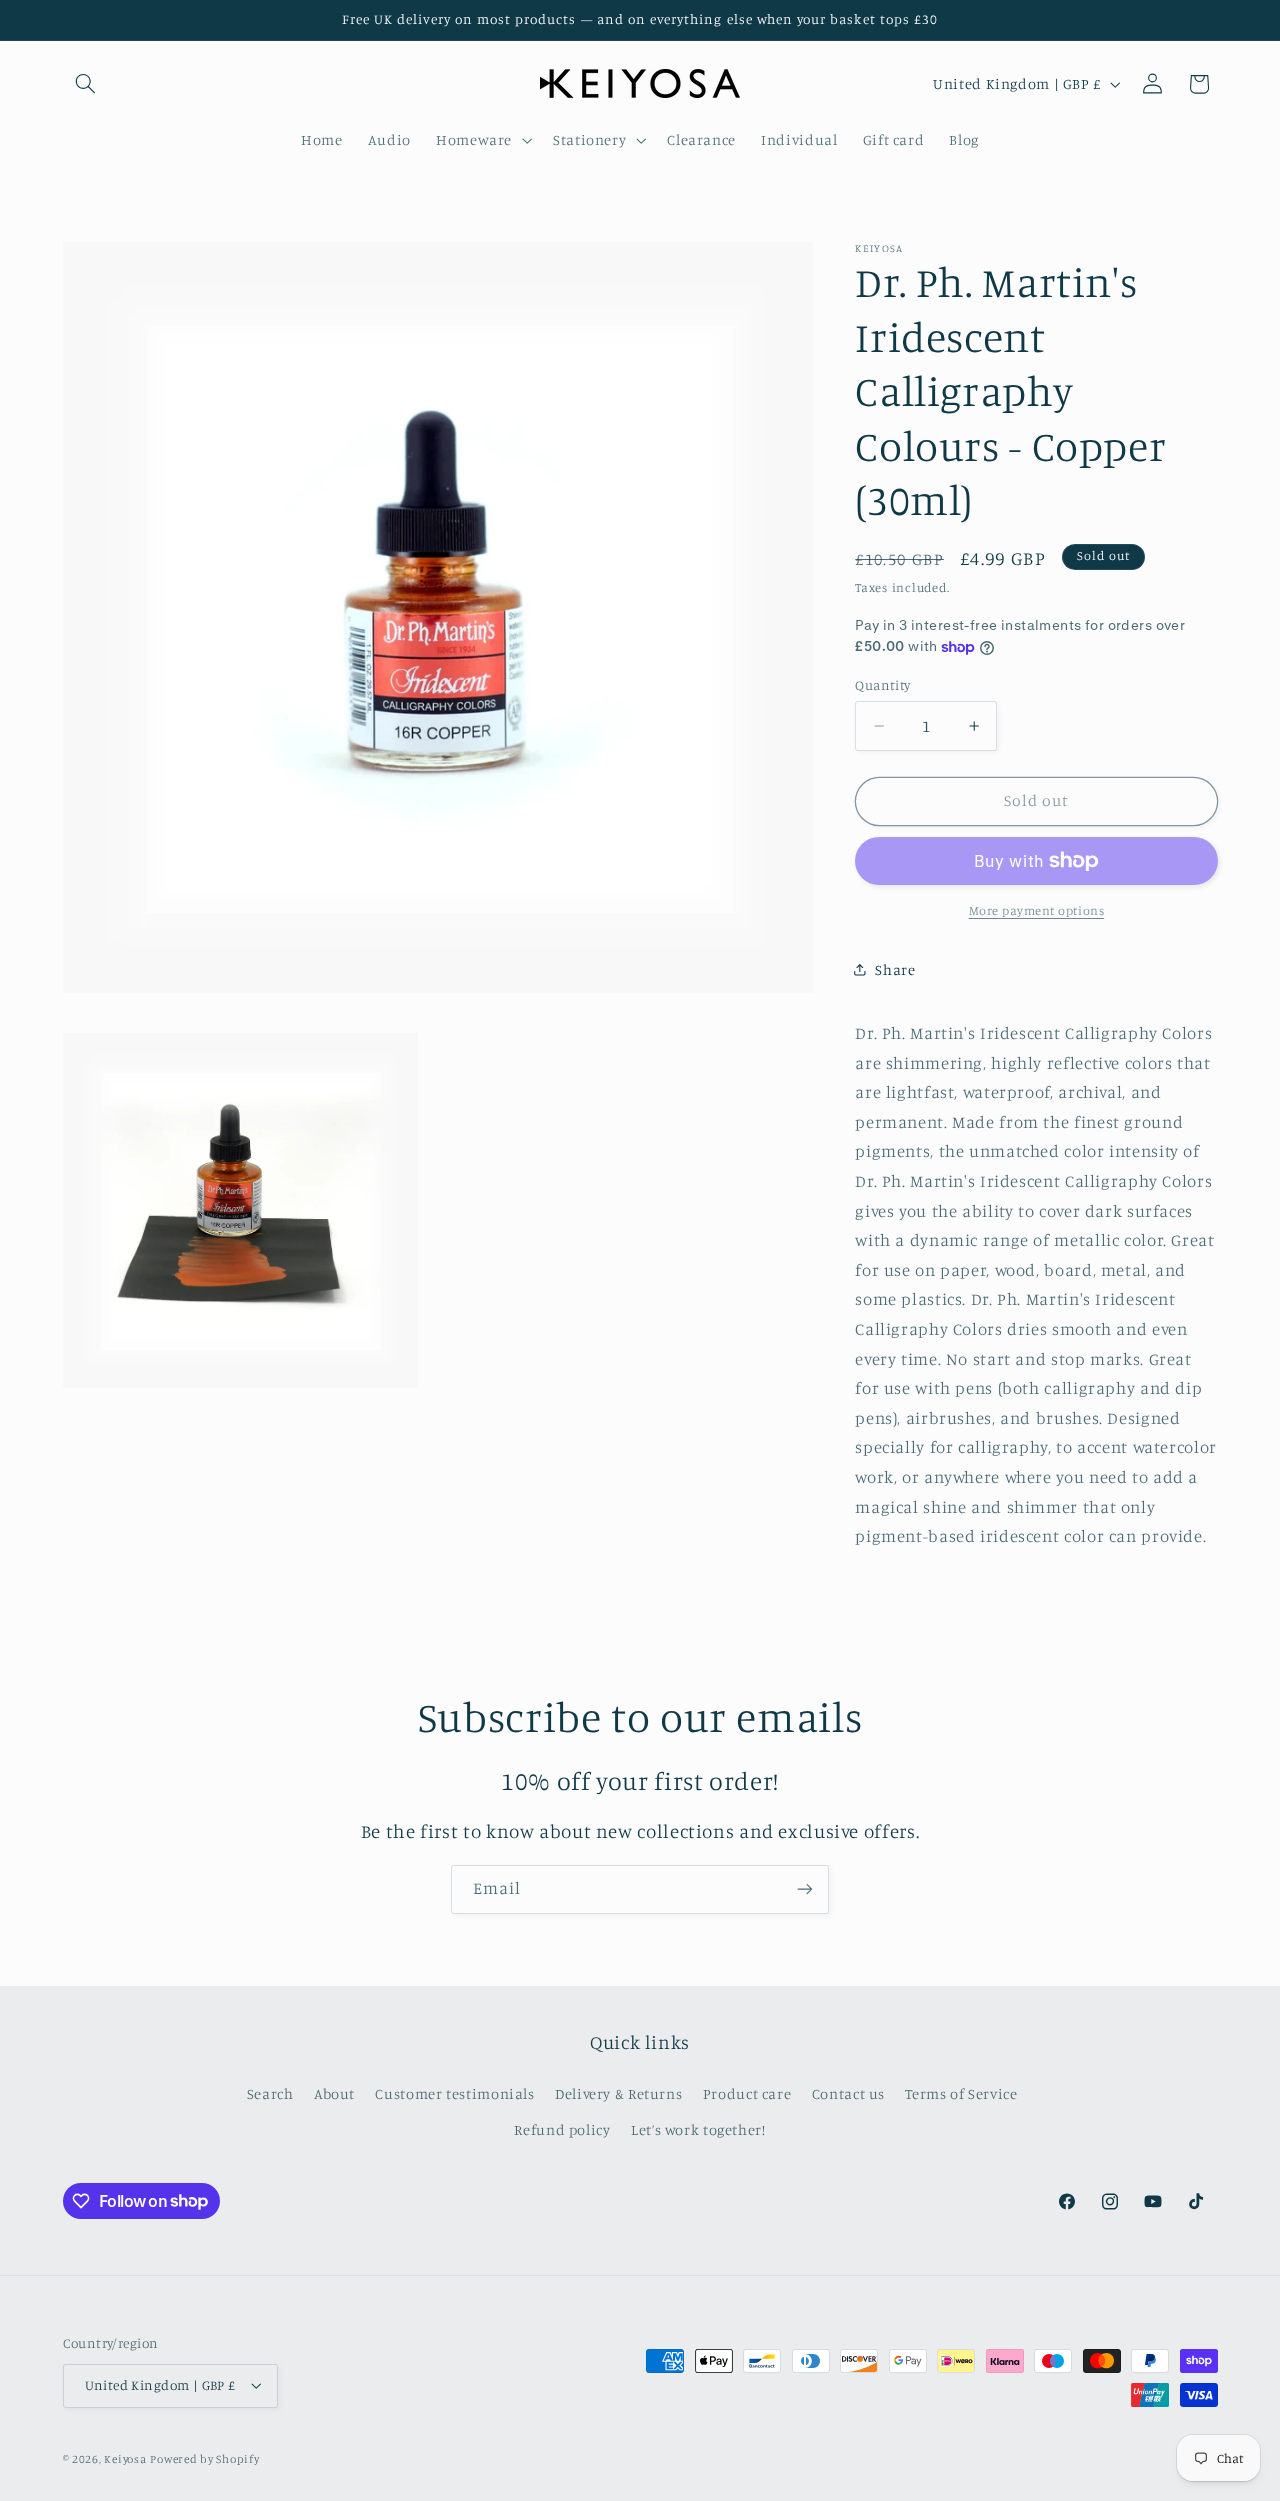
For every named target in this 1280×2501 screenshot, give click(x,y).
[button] (86, 84)
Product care (747, 2093)
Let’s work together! (698, 2129)
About (334, 2093)
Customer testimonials (454, 2093)
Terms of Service (961, 2093)
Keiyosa (125, 2459)
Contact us (848, 2093)
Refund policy (562, 2129)
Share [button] (895, 968)
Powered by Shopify (204, 2459)
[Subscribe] (805, 1889)
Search (270, 2093)
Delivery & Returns (618, 2093)
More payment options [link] (1037, 909)
